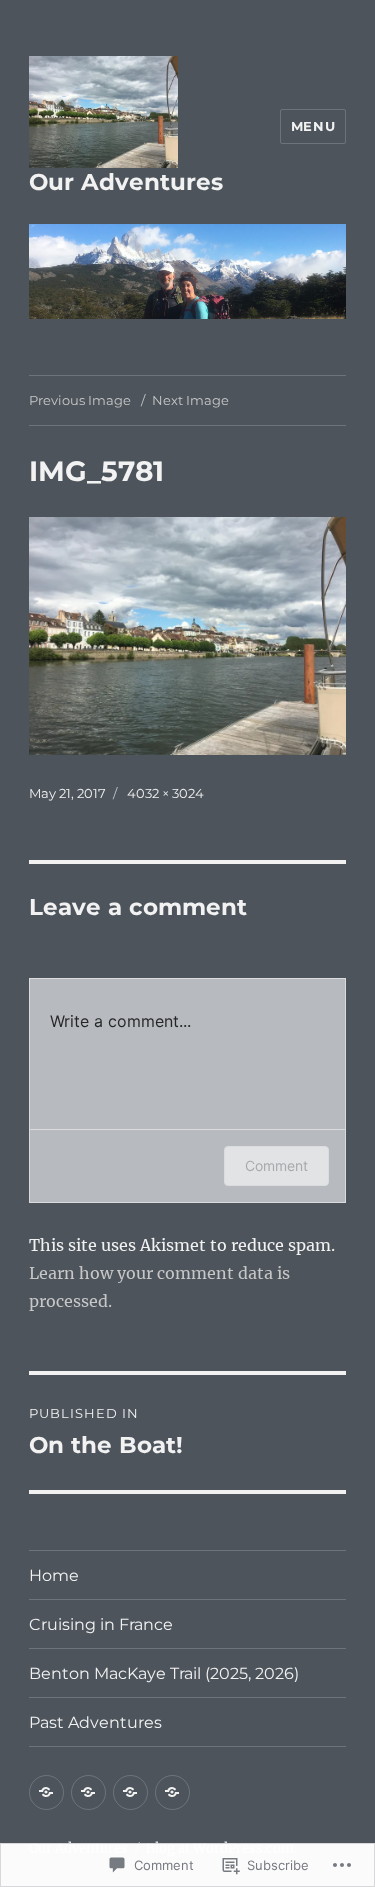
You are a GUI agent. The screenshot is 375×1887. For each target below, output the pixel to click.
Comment (276, 1165)
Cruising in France (101, 1624)
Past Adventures (95, 1722)
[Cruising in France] (88, 1792)
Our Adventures (126, 182)
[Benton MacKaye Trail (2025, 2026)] (130, 1792)
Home (54, 1575)
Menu (313, 126)
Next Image (190, 400)
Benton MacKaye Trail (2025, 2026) (164, 1673)
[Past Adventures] (172, 1792)
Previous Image (80, 400)
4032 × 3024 (165, 793)
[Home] (46, 1792)
